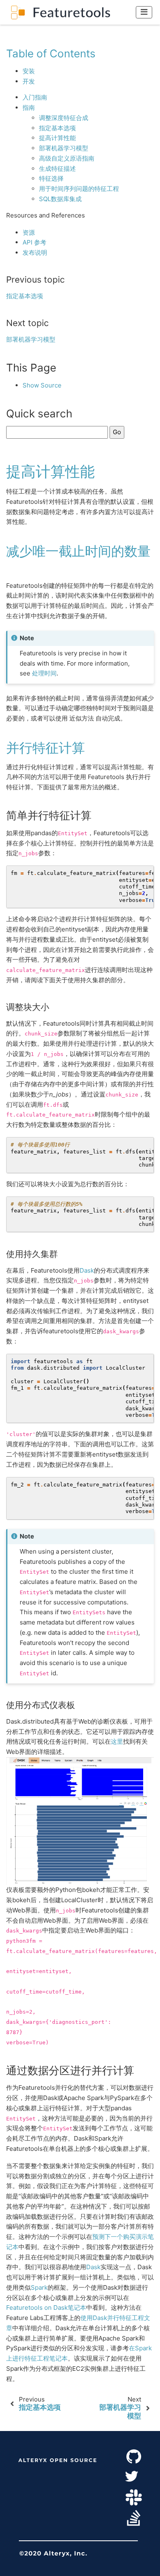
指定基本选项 (57, 128)
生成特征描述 (57, 169)
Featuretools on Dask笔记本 (46, 2308)
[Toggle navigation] (144, 12)
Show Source (42, 385)
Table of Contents (51, 53)
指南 (29, 108)
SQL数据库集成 (60, 199)
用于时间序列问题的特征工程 (79, 189)
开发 (29, 81)
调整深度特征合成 (64, 118)
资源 (29, 232)
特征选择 (51, 178)
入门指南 (35, 97)
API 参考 (34, 242)
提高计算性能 (57, 138)
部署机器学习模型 (64, 148)
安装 (29, 71)
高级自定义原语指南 (67, 158)
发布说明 (35, 253)
